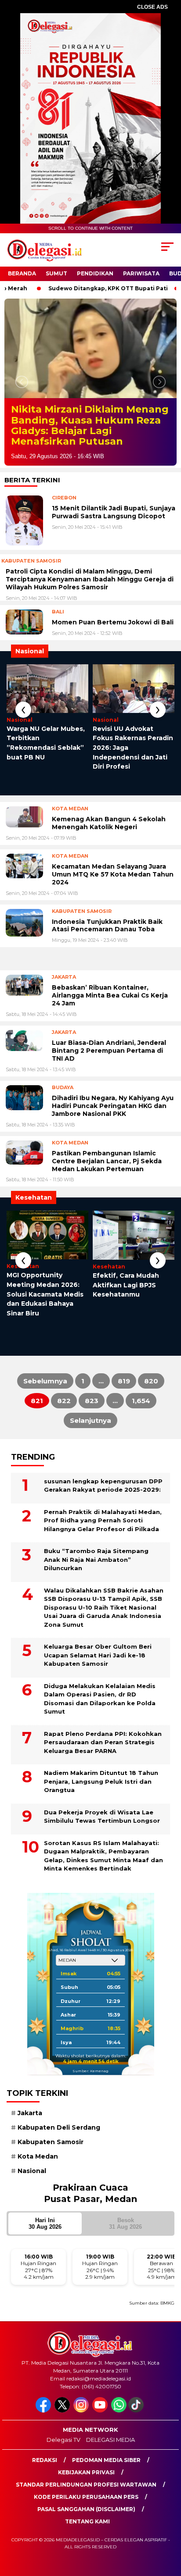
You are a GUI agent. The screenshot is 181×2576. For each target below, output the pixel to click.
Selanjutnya (90, 1431)
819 (124, 1392)
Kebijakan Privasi (86, 2483)
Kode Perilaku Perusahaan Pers (86, 2507)
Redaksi (45, 2471)
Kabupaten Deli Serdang (59, 2138)
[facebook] (44, 2421)
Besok (125, 2234)
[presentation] (23, 720)
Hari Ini (45, 2234)
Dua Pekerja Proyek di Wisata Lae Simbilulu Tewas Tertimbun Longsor (102, 1827)
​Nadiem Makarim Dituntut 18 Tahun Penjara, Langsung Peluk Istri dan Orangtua (101, 1792)
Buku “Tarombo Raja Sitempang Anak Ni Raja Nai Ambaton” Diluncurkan (96, 1570)
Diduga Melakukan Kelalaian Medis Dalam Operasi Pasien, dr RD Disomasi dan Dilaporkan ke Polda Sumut (100, 1709)
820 (151, 1392)
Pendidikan (95, 273)
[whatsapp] (119, 2421)
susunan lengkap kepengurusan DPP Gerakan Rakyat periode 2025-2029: (103, 1496)
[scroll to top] (168, 2525)
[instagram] (82, 2421)
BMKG (167, 2314)
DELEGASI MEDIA (110, 2450)
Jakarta (30, 2124)
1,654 (141, 1412)
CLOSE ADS (152, 7)
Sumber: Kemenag (90, 2081)
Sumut (56, 273)
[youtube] (101, 2421)
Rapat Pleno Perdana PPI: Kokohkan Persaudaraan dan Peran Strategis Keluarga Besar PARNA (103, 1753)
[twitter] (63, 2421)
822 (64, 1412)
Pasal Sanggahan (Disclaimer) (86, 2520)
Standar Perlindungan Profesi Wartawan (86, 2495)
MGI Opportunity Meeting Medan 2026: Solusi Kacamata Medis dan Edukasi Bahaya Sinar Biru (45, 1305)
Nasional (32, 2182)
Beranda (22, 273)
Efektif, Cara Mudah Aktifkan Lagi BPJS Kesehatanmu (126, 1295)
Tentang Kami (87, 2532)
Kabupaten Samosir (51, 2152)
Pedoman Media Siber (106, 2471)
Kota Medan (38, 2167)
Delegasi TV (63, 2450)
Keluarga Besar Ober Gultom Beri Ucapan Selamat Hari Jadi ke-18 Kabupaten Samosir (98, 1666)
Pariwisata (141, 273)
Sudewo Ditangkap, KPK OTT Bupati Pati (90, 288)
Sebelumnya (45, 1392)
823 (92, 1412)
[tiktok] (137, 2421)
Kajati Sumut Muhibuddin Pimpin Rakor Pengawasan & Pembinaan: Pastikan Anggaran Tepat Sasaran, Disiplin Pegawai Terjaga (86, 431)
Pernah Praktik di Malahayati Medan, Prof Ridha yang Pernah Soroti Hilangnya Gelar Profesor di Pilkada (103, 1531)
